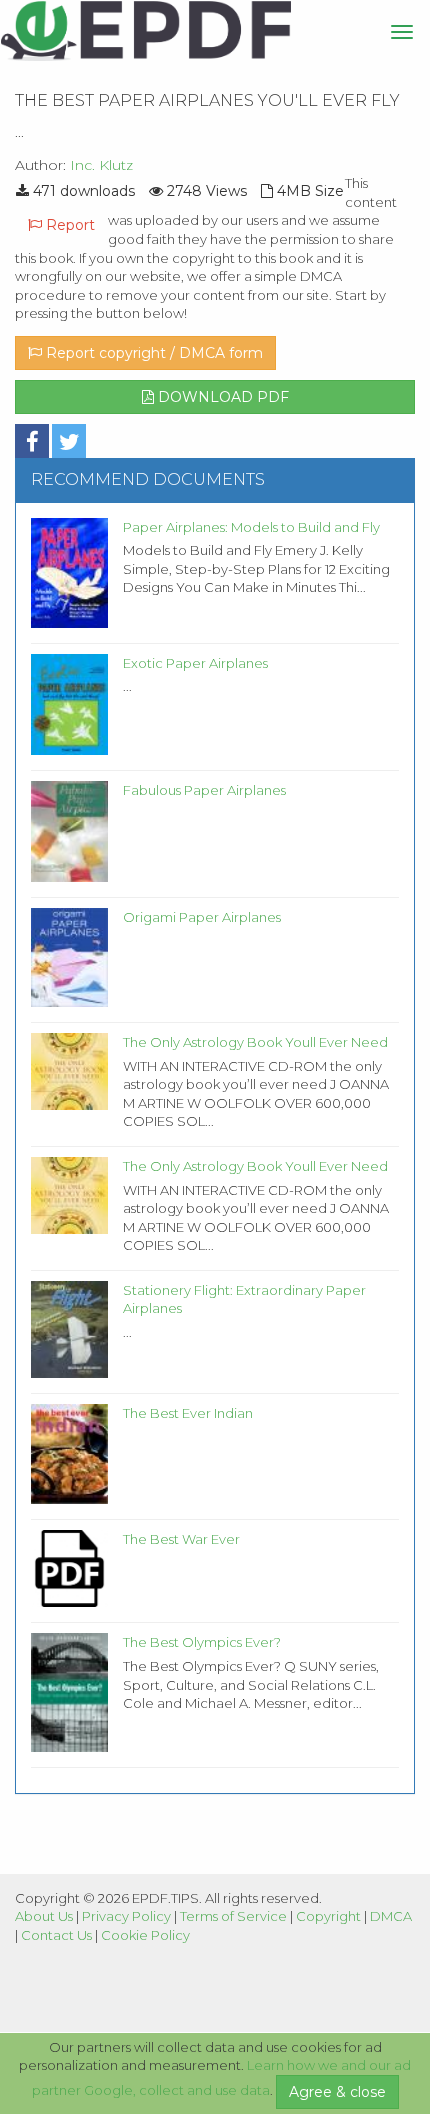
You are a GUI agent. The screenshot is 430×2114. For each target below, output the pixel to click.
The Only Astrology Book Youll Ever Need (255, 1042)
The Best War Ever (181, 1539)
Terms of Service (233, 1916)
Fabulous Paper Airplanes (204, 790)
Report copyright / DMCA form (152, 353)
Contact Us (56, 1935)
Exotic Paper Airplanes (195, 663)
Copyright (328, 1916)
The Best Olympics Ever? (202, 1642)
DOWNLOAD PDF (221, 397)
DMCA (391, 1916)
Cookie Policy (145, 1935)
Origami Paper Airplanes (202, 917)
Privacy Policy (126, 1916)
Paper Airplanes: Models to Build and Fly (251, 527)
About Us (44, 1916)
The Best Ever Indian (188, 1413)
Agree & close (337, 2092)
